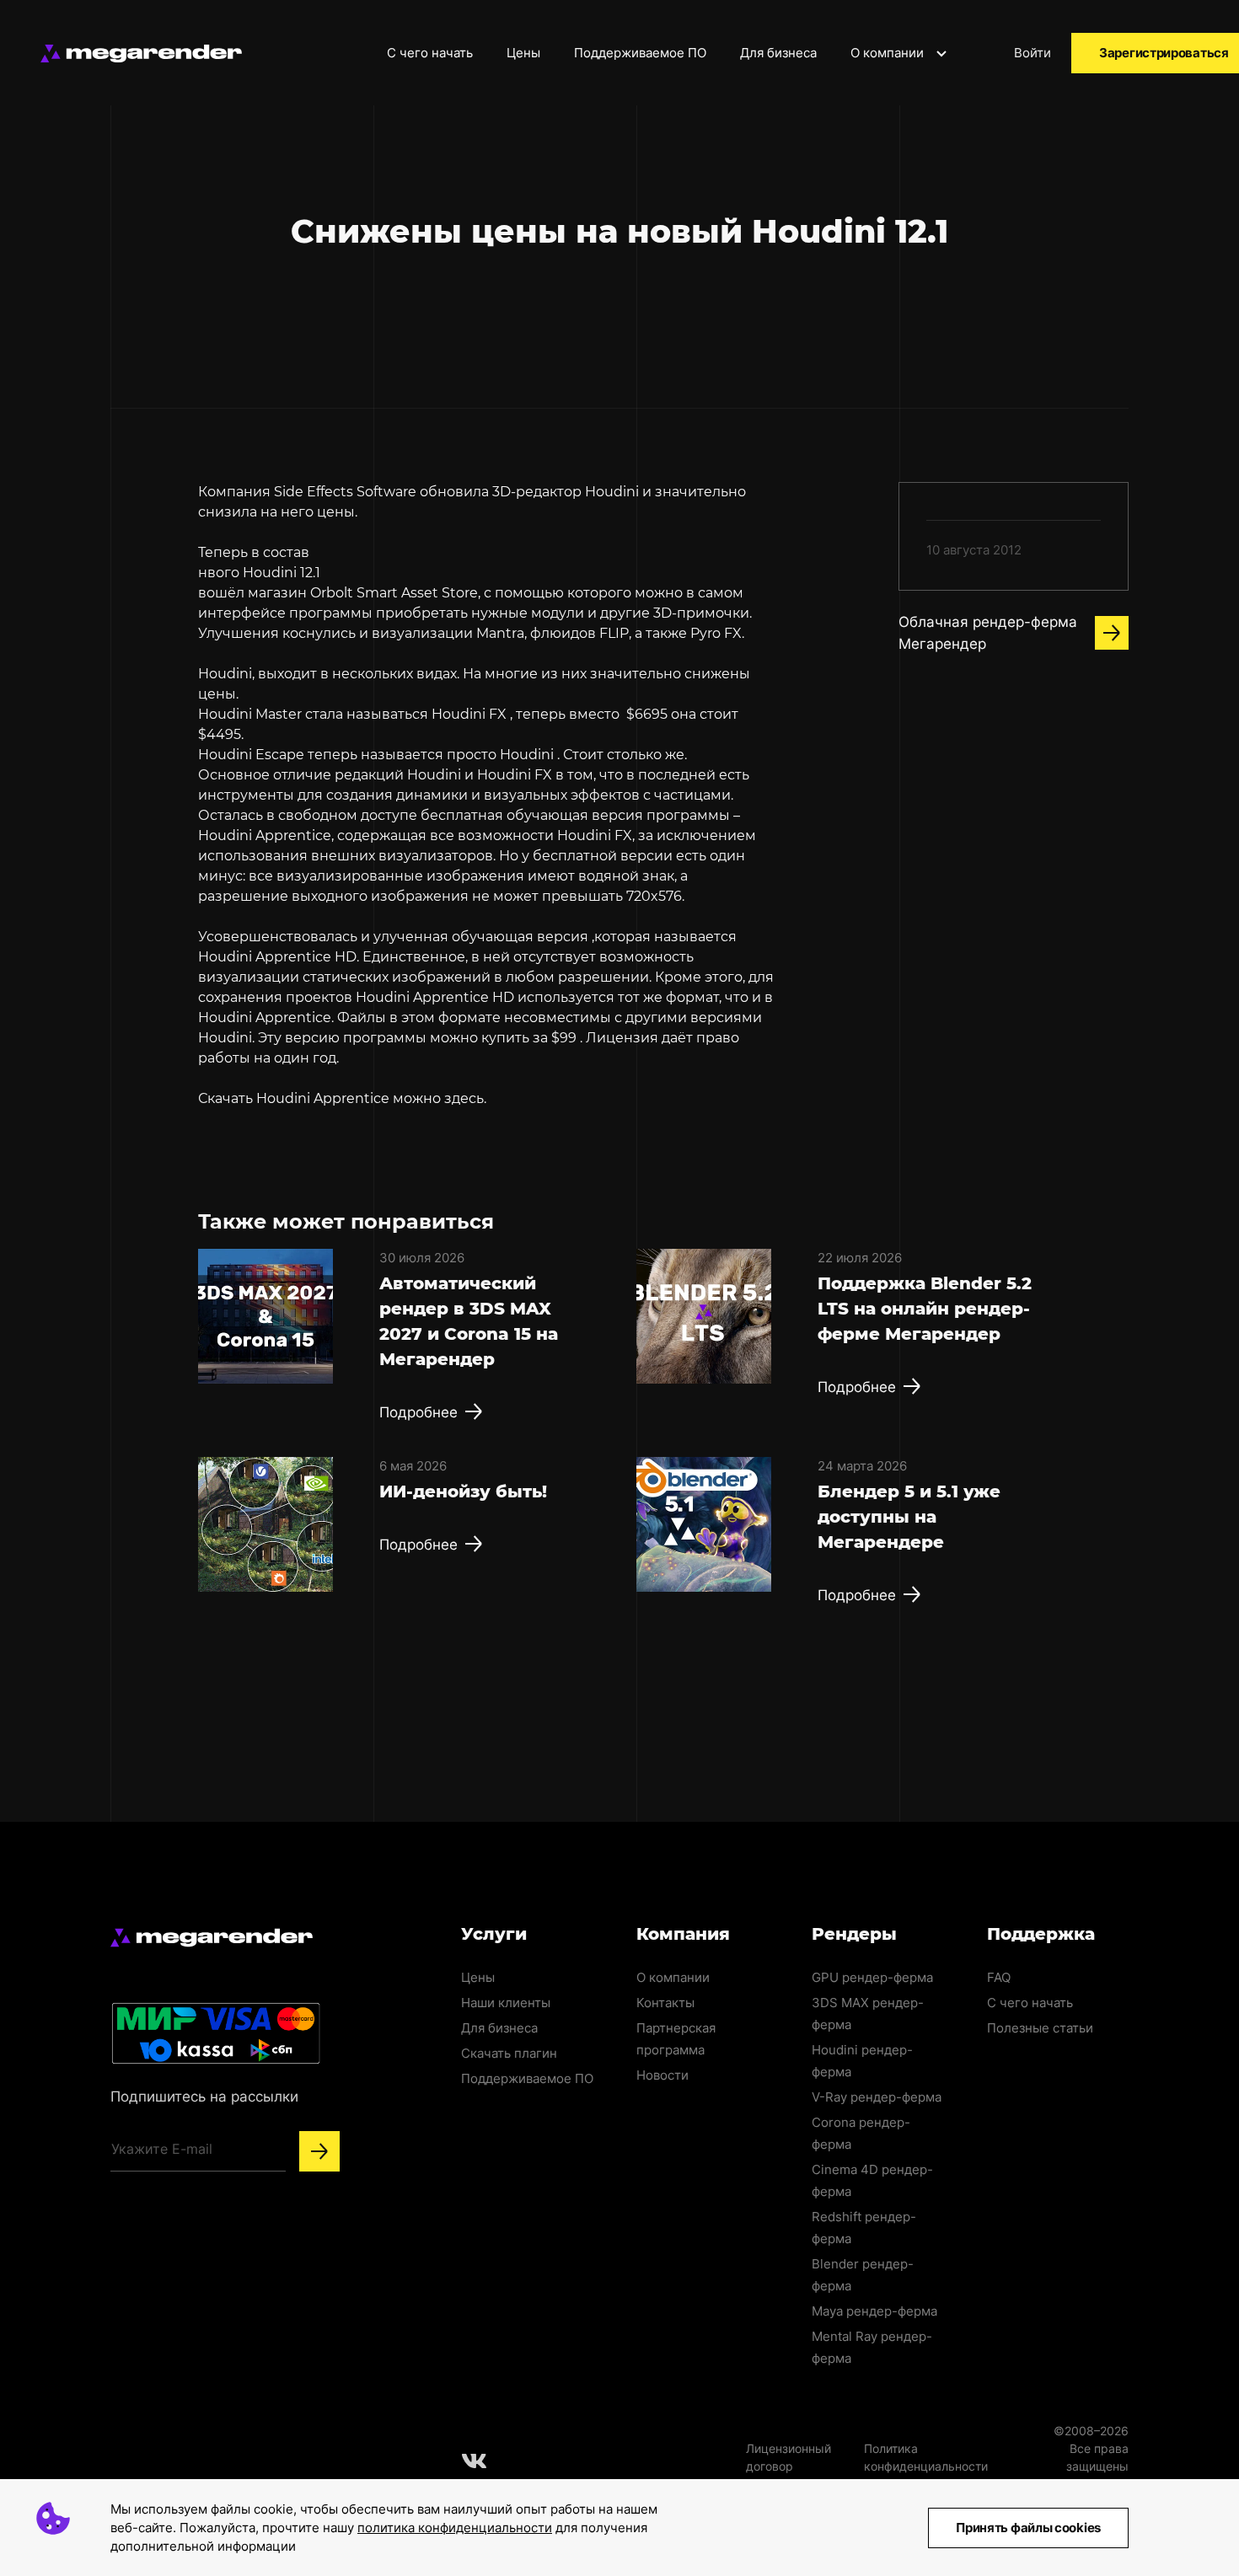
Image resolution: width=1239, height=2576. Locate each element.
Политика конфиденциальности (926, 2457)
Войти (1032, 53)
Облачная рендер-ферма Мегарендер (988, 633)
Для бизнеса (778, 53)
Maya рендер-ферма (874, 2311)
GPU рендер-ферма (872, 1977)
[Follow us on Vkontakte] (475, 2461)
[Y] (319, 2151)
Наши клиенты (506, 2003)
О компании (889, 53)
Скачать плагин (509, 2053)
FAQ (999, 1977)
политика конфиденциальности (455, 2528)
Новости (662, 2075)
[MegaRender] (141, 54)
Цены (523, 53)
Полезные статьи (1040, 2028)
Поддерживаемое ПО (640, 53)
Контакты (665, 2003)
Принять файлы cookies (1028, 2528)
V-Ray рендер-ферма (877, 2097)
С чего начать (430, 53)
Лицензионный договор (788, 2457)
